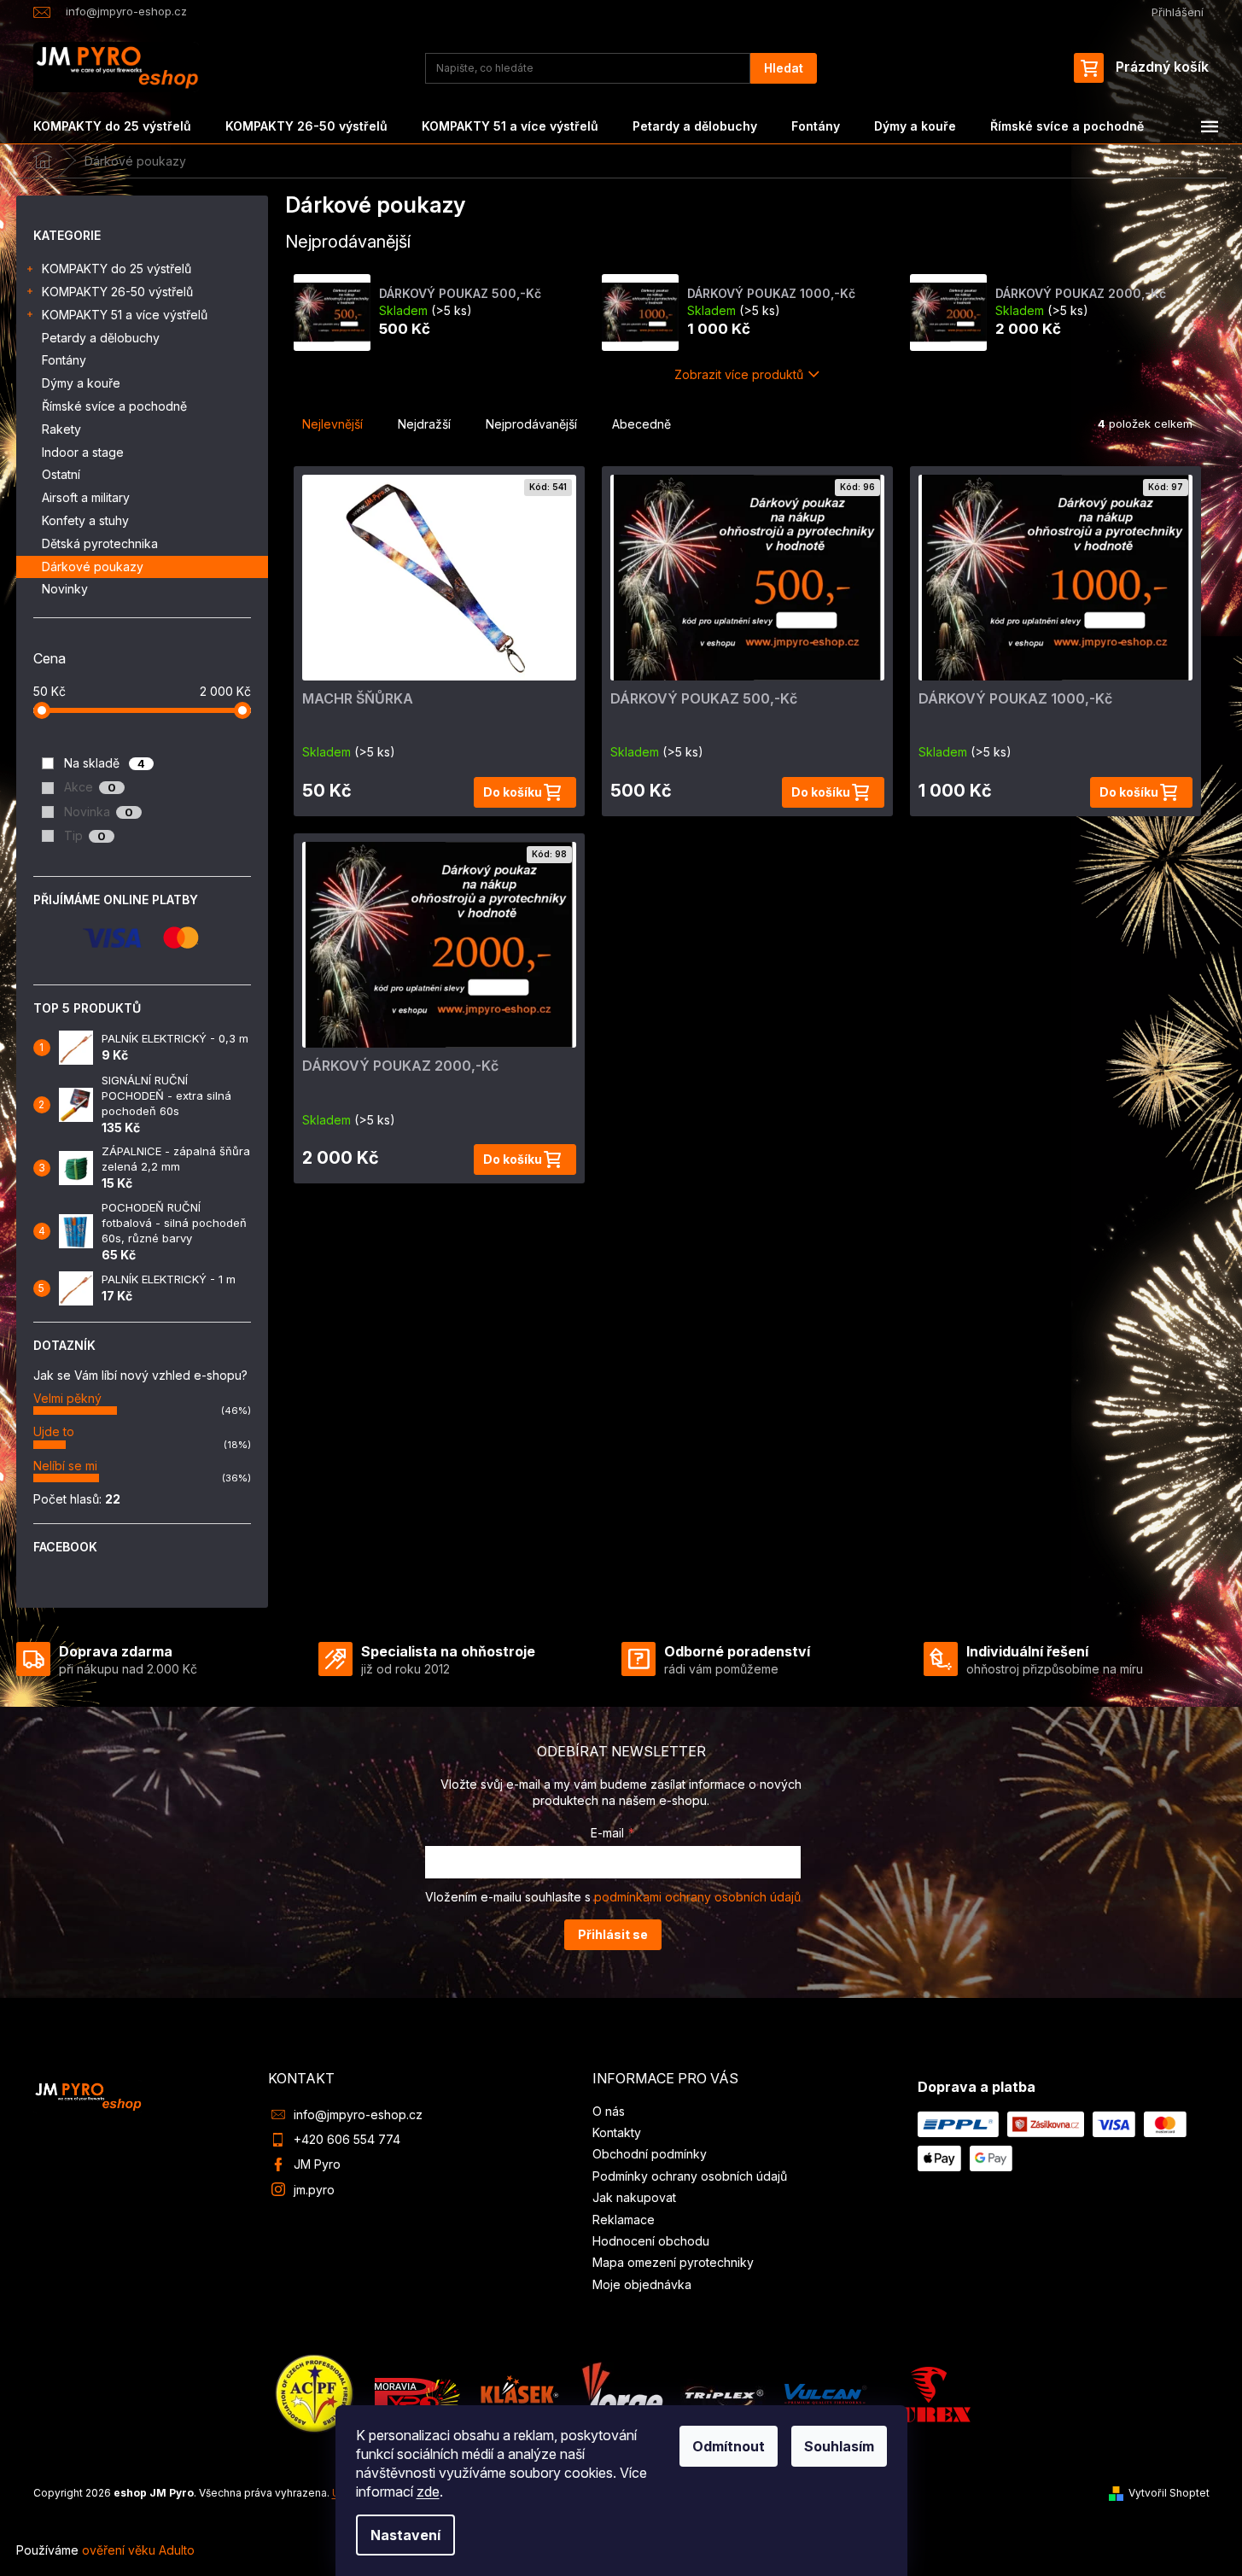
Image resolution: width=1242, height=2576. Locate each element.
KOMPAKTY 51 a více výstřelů (125, 315)
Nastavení (405, 2535)
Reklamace (624, 2220)
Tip (85, 835)
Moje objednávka (642, 2284)
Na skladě (105, 763)
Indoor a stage (83, 452)
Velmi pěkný (67, 1398)
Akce (90, 787)
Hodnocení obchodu (651, 2241)
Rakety (61, 429)
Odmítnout (729, 2446)
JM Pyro (317, 2164)
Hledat (784, 68)
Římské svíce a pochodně (114, 406)
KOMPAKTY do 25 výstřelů (117, 269)
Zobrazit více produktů (739, 374)
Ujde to (54, 1431)
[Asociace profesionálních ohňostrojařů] (315, 2393)
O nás (609, 2111)
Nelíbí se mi (65, 1466)
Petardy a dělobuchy (101, 338)
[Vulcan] (825, 2393)
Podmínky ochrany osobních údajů (690, 2176)
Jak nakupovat (634, 2197)
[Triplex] (723, 2393)
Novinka (99, 812)
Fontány (64, 360)
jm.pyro (314, 2190)
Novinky (65, 589)
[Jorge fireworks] (621, 2393)
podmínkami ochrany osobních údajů (697, 1897)
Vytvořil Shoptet (1169, 2493)
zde (428, 2491)
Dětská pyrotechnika (100, 543)
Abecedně (641, 424)
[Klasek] (520, 2393)
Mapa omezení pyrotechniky (673, 2262)
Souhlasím (839, 2446)
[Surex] (928, 2393)
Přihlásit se (613, 1934)
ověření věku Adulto (138, 2550)
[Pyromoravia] (417, 2393)
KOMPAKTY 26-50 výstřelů (117, 292)
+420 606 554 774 (347, 2139)
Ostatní (61, 474)
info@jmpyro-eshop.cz (358, 2115)
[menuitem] (112, 126)
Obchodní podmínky (650, 2154)
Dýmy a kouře (81, 383)
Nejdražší (424, 424)
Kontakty (617, 2132)
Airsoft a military (86, 497)
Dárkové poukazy (93, 567)
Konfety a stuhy (85, 520)
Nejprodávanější (531, 424)
